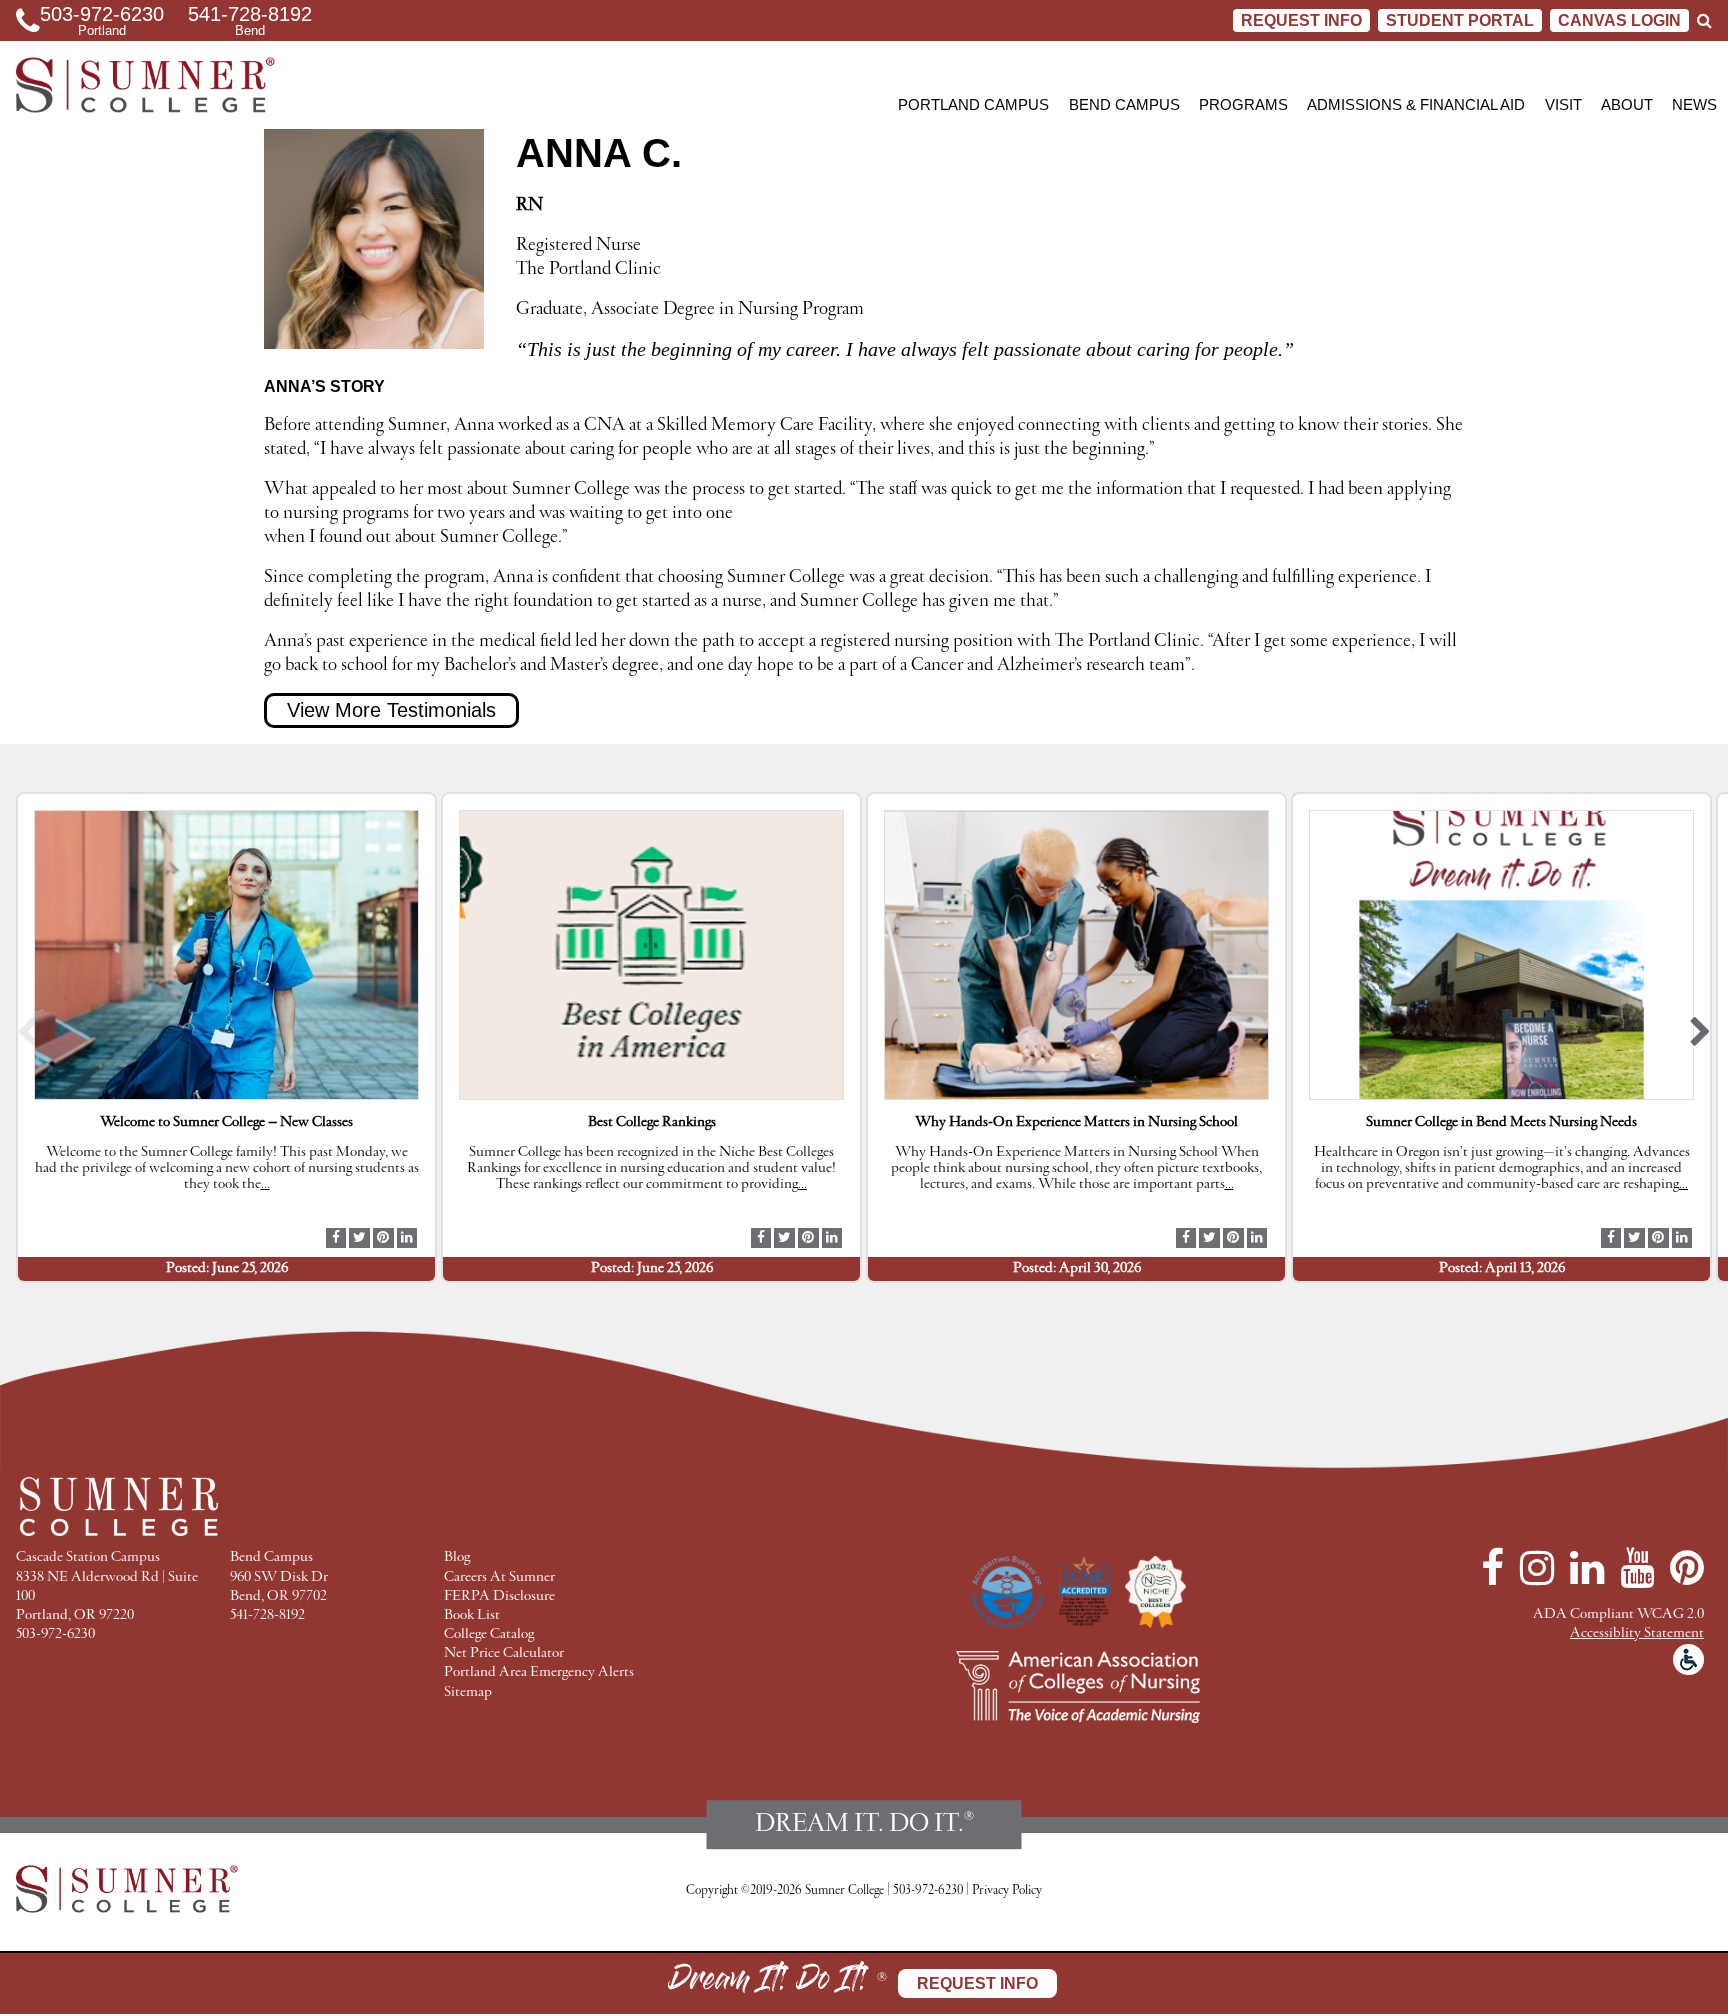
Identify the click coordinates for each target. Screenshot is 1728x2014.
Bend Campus (1124, 104)
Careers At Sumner (499, 1577)
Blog (457, 1557)
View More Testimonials (391, 710)
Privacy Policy (1007, 1890)
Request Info (1301, 20)
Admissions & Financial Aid (1416, 104)
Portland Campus (973, 104)
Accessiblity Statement (1637, 1633)
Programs (1243, 104)
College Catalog (489, 1634)
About (1627, 104)
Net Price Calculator (504, 1653)
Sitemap (468, 1692)
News (1694, 104)
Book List (472, 1615)
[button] (27, 1037)
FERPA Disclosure (499, 1596)
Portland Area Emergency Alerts (539, 1672)
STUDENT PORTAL (1460, 20)
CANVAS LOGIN (1619, 20)
